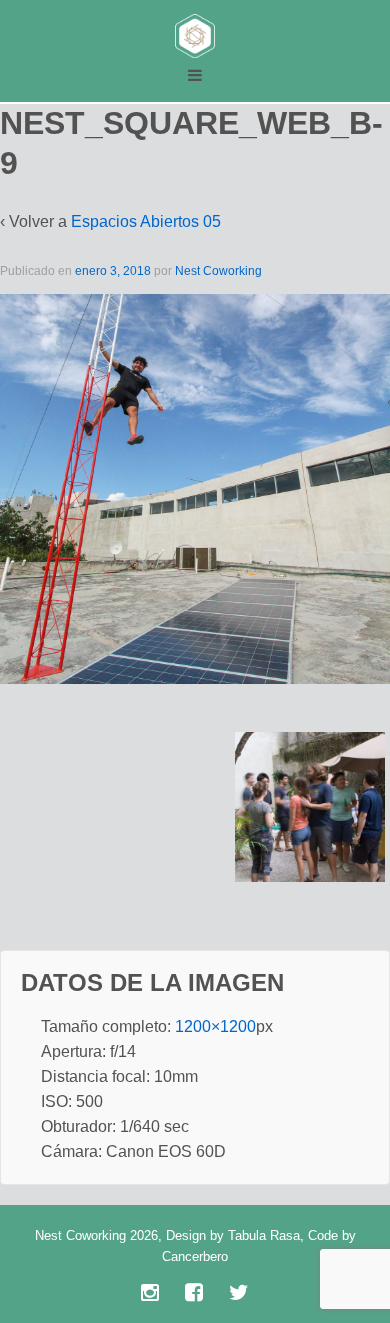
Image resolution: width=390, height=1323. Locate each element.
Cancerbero (195, 1256)
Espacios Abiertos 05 (146, 221)
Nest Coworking (218, 271)
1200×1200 (215, 1026)
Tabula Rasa (264, 1235)
